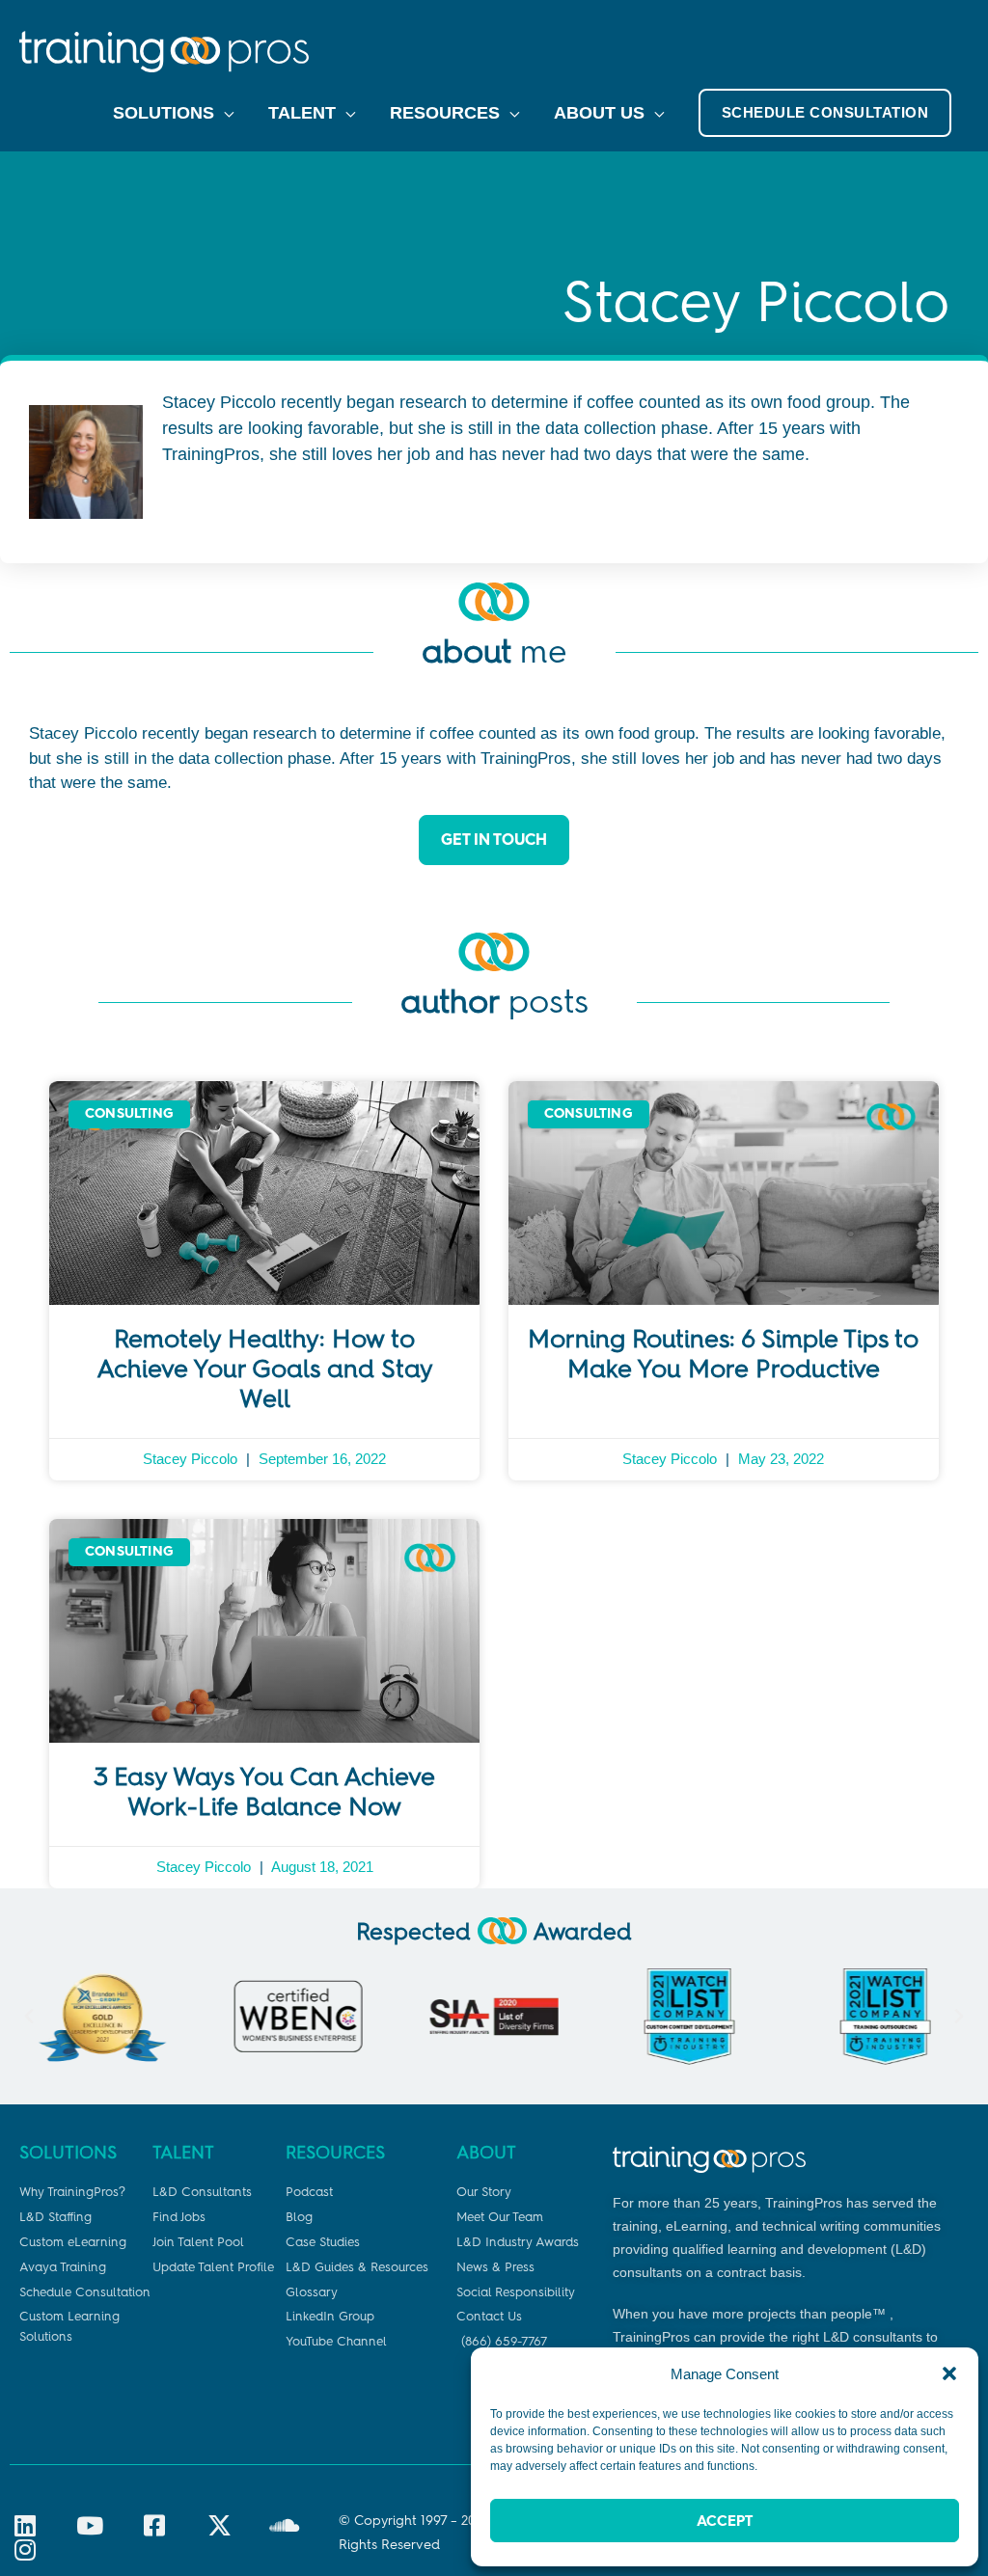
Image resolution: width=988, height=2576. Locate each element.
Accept (725, 2521)
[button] (949, 2373)
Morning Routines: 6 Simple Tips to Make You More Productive (723, 1354)
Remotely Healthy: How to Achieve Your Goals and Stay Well (265, 1369)
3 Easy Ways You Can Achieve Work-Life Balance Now (264, 1791)
